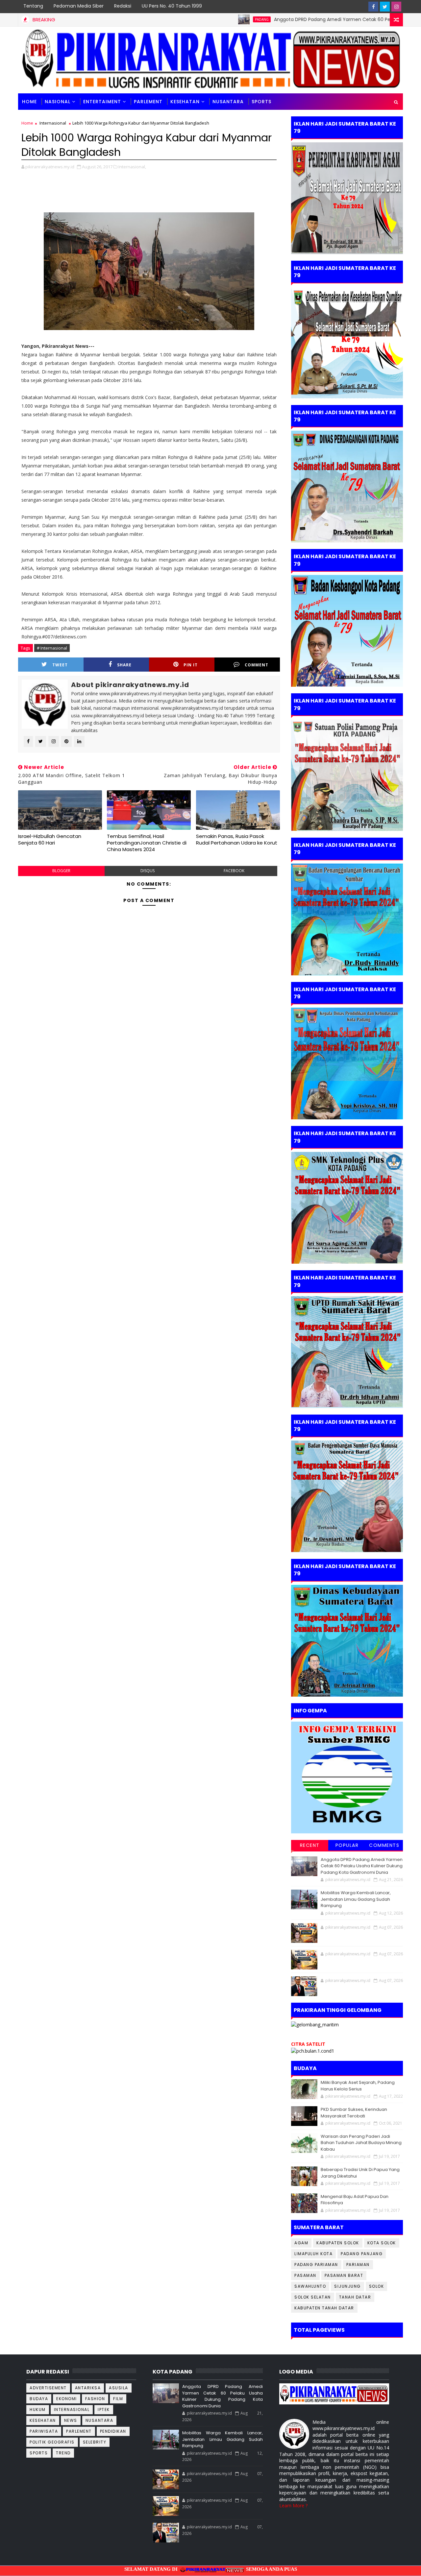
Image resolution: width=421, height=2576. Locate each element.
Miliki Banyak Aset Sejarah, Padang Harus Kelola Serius (358, 2086)
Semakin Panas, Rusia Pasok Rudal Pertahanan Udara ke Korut (237, 839)
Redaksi (123, 6)
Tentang (33, 6)
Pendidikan (113, 2431)
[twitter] (385, 7)
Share (124, 665)
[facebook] (373, 7)
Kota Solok (382, 2243)
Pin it (191, 665)
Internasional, (132, 167)
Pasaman (305, 2275)
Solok (377, 2286)
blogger (61, 871)
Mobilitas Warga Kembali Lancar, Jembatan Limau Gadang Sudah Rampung (356, 1899)
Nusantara (228, 102)
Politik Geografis (52, 2442)
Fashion (95, 2399)
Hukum (38, 2409)
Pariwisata (44, 2431)
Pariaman (358, 2265)
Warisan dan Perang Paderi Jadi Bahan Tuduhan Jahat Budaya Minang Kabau (361, 2143)
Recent (310, 1845)
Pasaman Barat (344, 2275)
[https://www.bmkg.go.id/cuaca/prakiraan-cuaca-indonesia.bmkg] (313, 2051)
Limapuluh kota (313, 2254)
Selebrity (95, 2442)
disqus (148, 871)
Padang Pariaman (316, 2265)
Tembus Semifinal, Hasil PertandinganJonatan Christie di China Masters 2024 (147, 843)
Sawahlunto (310, 2286)
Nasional (58, 102)
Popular (347, 1845)
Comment (257, 665)
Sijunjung (347, 2286)
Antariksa (88, 2388)
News (71, 2420)
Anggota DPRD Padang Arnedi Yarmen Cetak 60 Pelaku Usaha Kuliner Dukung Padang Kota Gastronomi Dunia (362, 1866)
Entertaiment (102, 102)
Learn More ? (293, 2505)
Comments (384, 1845)
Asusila (119, 2388)
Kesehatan (185, 102)
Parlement (148, 102)
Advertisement (48, 2388)
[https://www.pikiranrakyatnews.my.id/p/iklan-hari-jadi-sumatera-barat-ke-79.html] (347, 1640)
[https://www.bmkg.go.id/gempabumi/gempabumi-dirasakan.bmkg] (347, 1777)
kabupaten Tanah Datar (324, 2308)
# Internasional (52, 648)
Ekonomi (67, 2399)
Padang (203, 19)
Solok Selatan (313, 2297)
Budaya (39, 2399)
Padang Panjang (362, 2254)
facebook (234, 871)
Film (118, 2399)
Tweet (60, 665)
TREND (63, 2453)
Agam (301, 2243)
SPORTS (261, 102)
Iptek (104, 2409)
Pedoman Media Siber (79, 6)
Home (29, 102)
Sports (39, 2453)
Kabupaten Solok (338, 2243)
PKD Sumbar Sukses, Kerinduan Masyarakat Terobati (354, 2113)
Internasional (53, 123)
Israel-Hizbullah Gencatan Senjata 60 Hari (50, 839)
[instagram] (396, 7)
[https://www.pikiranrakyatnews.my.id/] (334, 2393)
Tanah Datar (355, 2297)
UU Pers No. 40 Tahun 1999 (172, 6)
